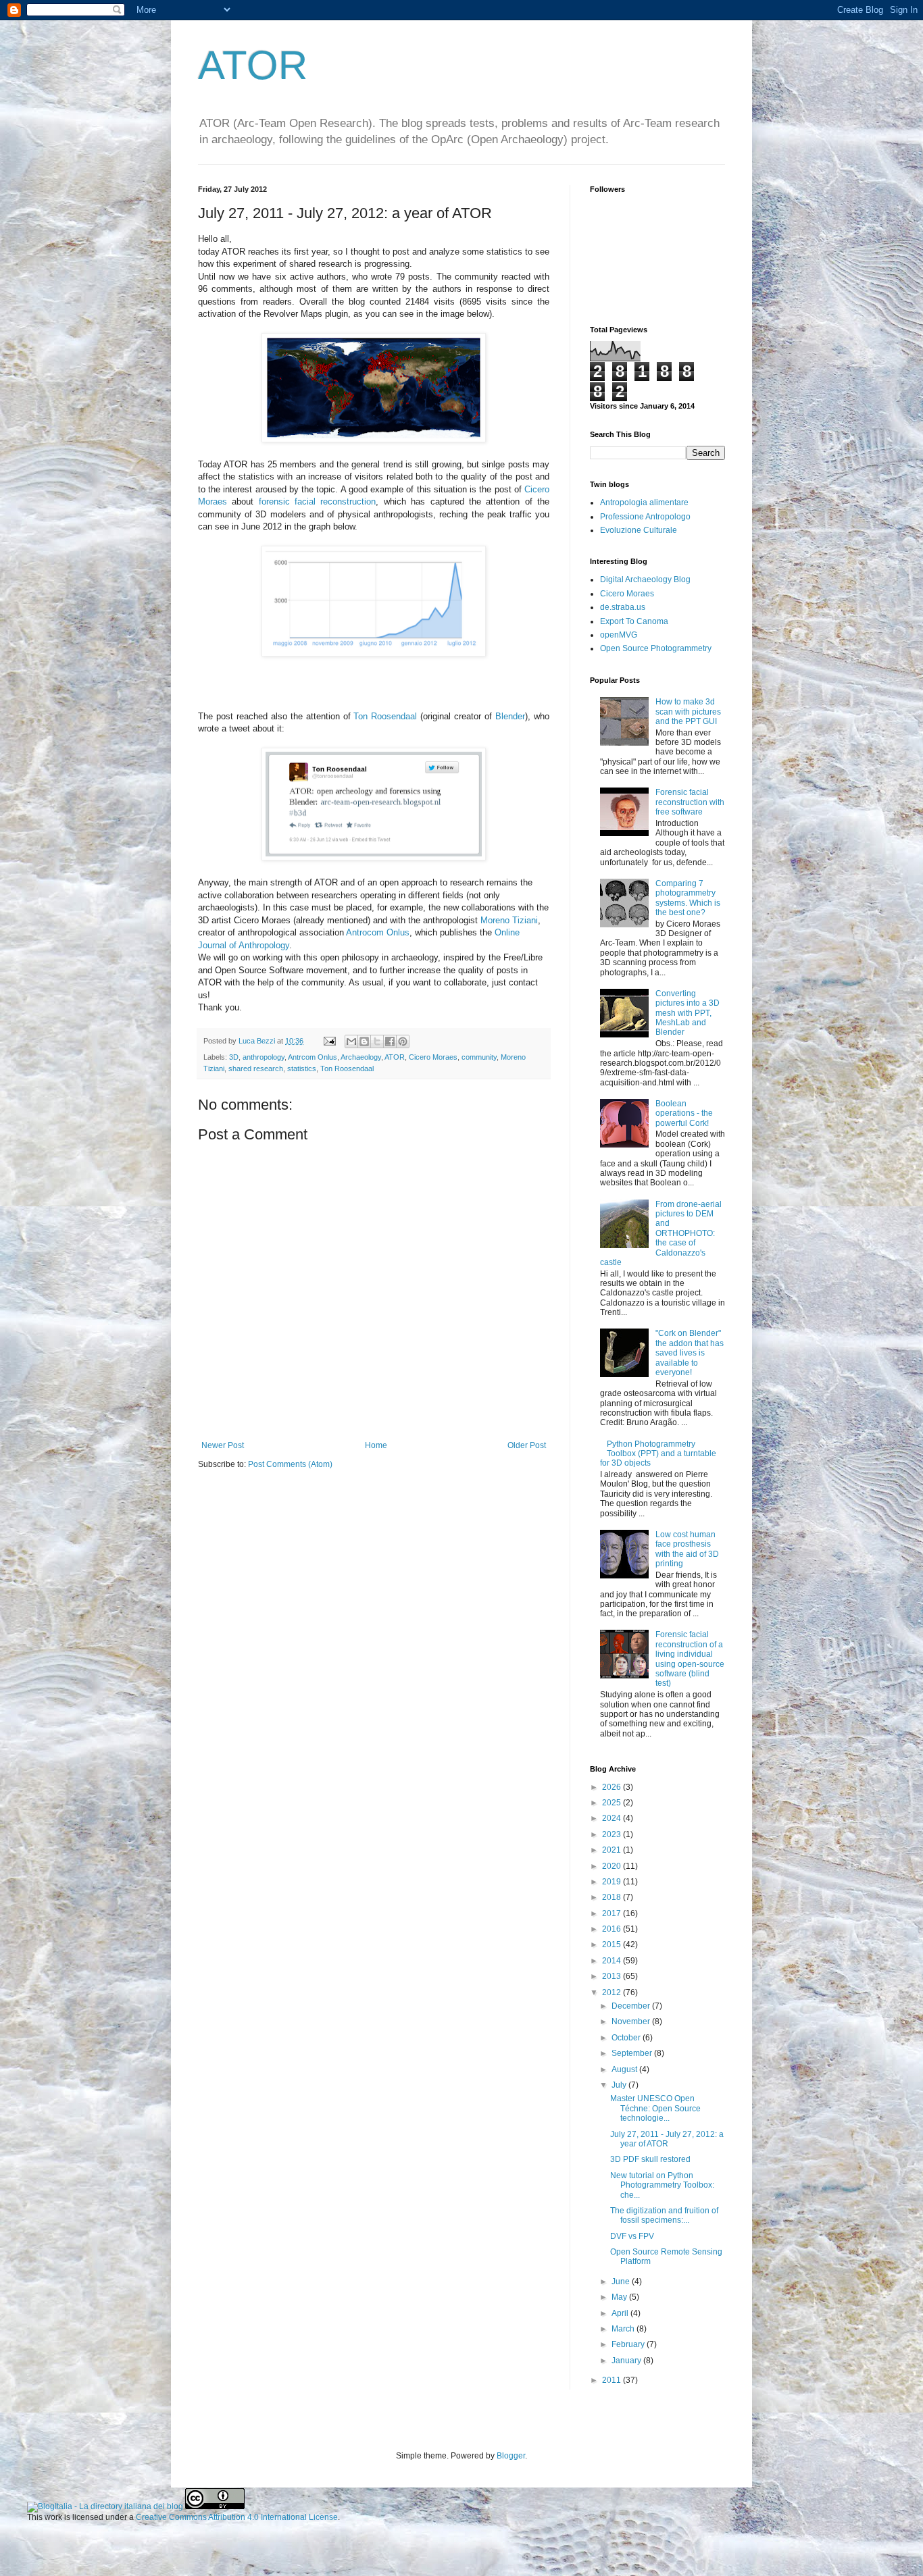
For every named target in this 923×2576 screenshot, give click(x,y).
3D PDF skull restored (650, 2159)
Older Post (527, 1445)
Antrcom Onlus (313, 1057)
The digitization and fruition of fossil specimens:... (664, 2215)
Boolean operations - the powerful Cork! (684, 1113)
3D (234, 1057)
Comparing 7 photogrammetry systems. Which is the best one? (688, 898)
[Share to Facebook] (390, 1041)
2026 (613, 1787)
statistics (302, 1068)
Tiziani (525, 920)
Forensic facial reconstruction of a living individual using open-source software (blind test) (690, 1659)
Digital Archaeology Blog (645, 579)
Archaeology (361, 1057)
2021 (613, 1850)
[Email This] (351, 1041)
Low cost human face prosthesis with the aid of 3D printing (687, 1549)
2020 (613, 1866)
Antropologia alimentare (644, 503)
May (620, 2297)
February (629, 2344)
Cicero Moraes (433, 1057)
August (625, 2069)
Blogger (511, 2456)
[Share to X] (377, 1041)
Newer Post (223, 1445)
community (479, 1057)
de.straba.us (623, 607)
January (627, 2361)
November (632, 2021)
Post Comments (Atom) (290, 1464)
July (620, 2085)
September (633, 2053)
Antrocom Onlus (378, 932)
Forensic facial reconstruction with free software (690, 802)
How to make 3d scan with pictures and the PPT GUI (688, 712)
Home (376, 1445)
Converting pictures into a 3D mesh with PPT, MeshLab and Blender (688, 1013)
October (627, 2038)
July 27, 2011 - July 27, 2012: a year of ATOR (667, 2139)
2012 (613, 1992)
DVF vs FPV (632, 2236)
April (621, 2313)
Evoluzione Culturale (639, 530)
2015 (613, 1944)
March (624, 2329)
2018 (613, 1897)
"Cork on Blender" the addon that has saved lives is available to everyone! (690, 1353)
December (632, 2006)
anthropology (264, 1057)
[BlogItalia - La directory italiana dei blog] (105, 2506)
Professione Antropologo (645, 517)
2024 (613, 1818)
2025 (613, 1803)
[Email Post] (329, 1041)
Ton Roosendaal (385, 716)
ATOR (253, 65)
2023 (613, 1834)
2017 (613, 1913)
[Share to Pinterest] (403, 1041)
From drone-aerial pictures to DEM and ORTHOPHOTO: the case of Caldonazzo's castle (661, 1233)
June (622, 2282)
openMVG (619, 635)
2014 (613, 1961)
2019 (613, 1882)
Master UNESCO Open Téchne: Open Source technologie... (655, 2108)
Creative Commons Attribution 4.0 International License (237, 2517)
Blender (510, 716)
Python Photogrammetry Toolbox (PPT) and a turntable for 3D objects (658, 1454)
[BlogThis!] (364, 1041)
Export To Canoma (634, 621)
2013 (613, 1976)
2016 (613, 1929)
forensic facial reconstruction (318, 501)
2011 (613, 2380)
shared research (256, 1068)
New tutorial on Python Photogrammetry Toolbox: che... (662, 2185)
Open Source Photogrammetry (656, 648)
